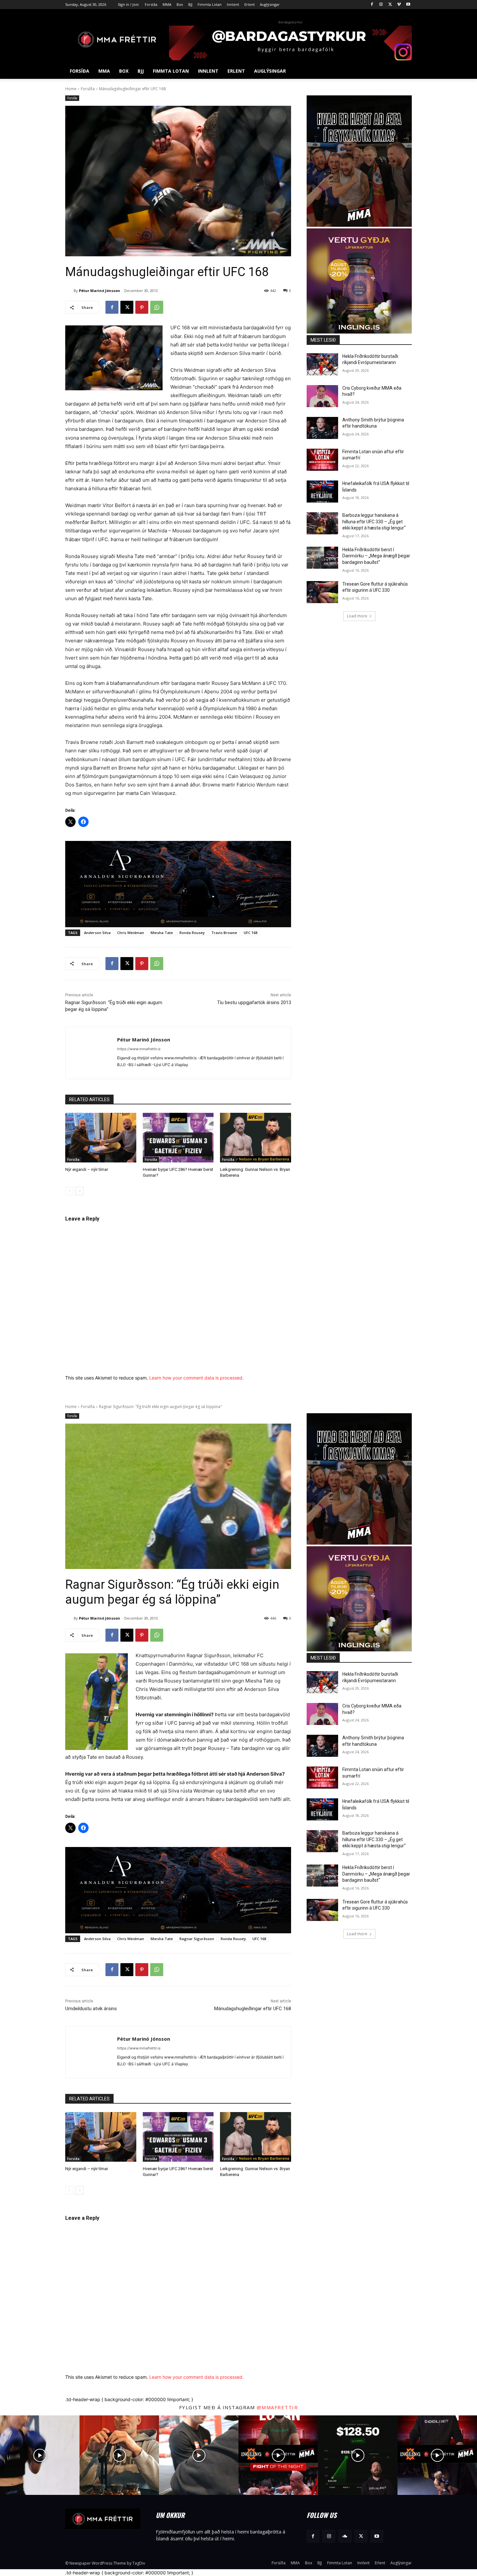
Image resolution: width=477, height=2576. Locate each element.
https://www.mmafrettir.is (139, 1049)
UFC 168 (251, 933)
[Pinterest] (142, 307)
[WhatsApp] (157, 307)
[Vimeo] (399, 5)
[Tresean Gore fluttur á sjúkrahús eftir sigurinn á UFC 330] (322, 592)
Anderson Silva (97, 933)
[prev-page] (69, 1191)
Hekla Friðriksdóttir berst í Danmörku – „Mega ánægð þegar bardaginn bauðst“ (376, 556)
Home (71, 89)
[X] (390, 5)
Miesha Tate (162, 933)
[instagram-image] (40, 2455)
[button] (404, 71)
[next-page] (80, 1191)
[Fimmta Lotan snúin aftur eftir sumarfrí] (322, 460)
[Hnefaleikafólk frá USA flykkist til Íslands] (322, 492)
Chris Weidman (131, 933)
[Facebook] (372, 5)
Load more (357, 616)
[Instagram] (381, 5)
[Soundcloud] (345, 2536)
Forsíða (88, 89)
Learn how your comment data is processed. (196, 1378)
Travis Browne (224, 933)
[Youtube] (408, 5)
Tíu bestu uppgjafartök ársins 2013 (254, 1002)
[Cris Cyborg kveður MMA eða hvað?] (322, 396)
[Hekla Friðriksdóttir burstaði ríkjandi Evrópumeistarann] (322, 364)
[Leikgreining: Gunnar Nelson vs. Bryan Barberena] (256, 1138)
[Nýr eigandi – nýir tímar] (101, 1138)
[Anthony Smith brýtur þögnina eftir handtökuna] (322, 428)
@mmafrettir (277, 2407)
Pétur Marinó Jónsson (99, 291)
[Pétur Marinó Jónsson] (69, 291)
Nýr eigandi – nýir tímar (87, 1169)
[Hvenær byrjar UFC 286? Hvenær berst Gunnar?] (178, 1138)
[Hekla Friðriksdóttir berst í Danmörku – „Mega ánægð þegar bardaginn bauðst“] (322, 558)
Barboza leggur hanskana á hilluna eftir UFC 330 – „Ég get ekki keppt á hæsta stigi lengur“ (374, 522)
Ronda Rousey (192, 933)
